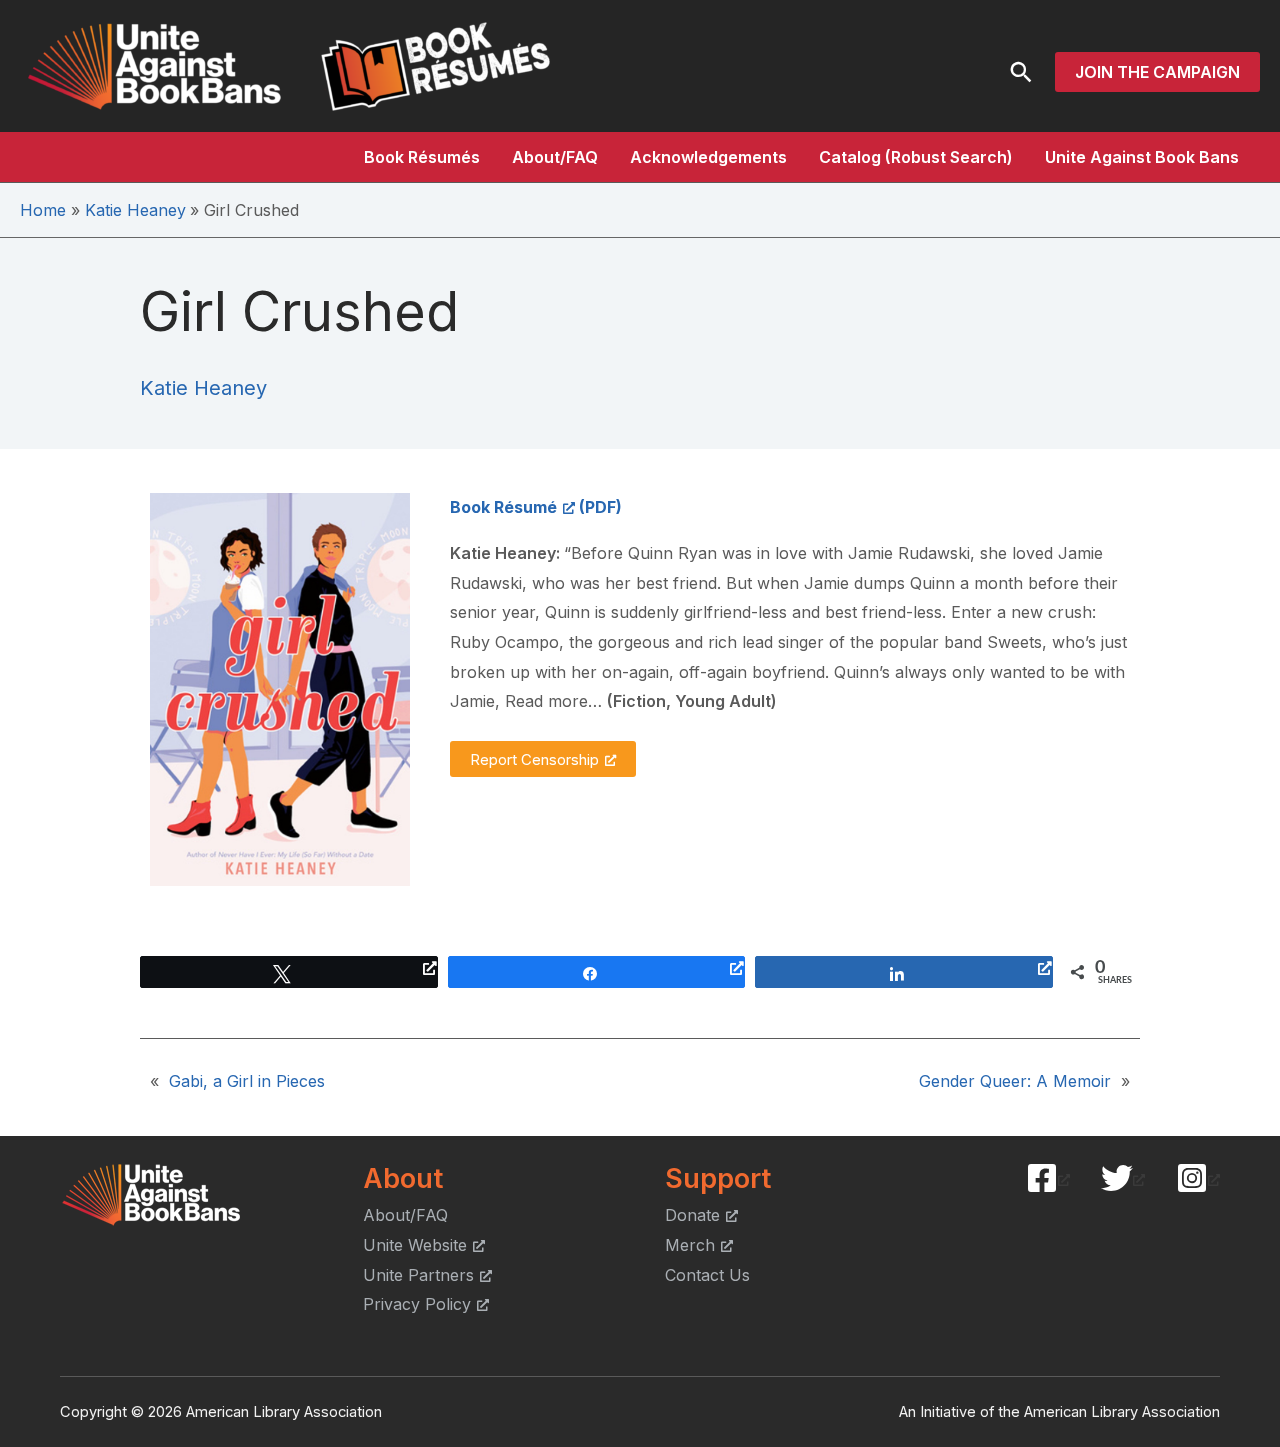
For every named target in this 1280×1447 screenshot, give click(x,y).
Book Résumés (422, 157)
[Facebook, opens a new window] (1048, 1178)
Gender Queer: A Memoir (1015, 1081)
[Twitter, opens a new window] (1123, 1178)
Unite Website (415, 1245)
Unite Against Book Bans (1142, 157)
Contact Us (707, 1275)
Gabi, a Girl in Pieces (247, 1081)
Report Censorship (534, 759)
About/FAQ (555, 157)
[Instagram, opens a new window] (1198, 1178)
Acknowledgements (708, 157)
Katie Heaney (203, 388)
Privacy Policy (417, 1304)
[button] (1021, 72)
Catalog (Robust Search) (916, 157)
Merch (690, 1245)
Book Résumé (503, 507)
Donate (692, 1215)
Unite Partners (418, 1275)
